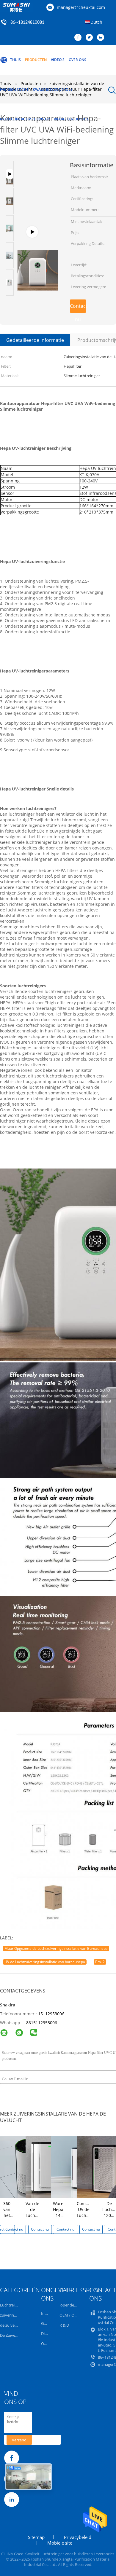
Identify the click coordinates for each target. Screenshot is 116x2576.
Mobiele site (60, 2543)
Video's (58, 60)
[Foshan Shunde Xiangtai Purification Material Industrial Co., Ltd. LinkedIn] (102, 38)
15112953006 (51, 2014)
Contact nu (78, 308)
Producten (36, 60)
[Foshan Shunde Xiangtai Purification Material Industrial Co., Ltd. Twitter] (91, 38)
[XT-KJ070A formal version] (38, 235)
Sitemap (36, 2537)
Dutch (96, 22)
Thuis (15, 60)
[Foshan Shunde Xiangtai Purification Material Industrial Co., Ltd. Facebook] (79, 38)
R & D (64, 2325)
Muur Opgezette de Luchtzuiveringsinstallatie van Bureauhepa (56, 1948)
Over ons (77, 60)
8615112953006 (42, 2023)
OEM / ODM (70, 2315)
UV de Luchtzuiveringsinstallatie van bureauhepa (45, 1962)
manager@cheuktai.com (81, 7)
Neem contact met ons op (25, 119)
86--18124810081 (27, 23)
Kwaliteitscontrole (53, 89)
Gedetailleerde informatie (35, 340)
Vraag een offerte (72, 119)
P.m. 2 (100, 1962)
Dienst (47, 2333)
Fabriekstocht (14, 89)
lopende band (72, 2305)
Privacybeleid (78, 2537)
